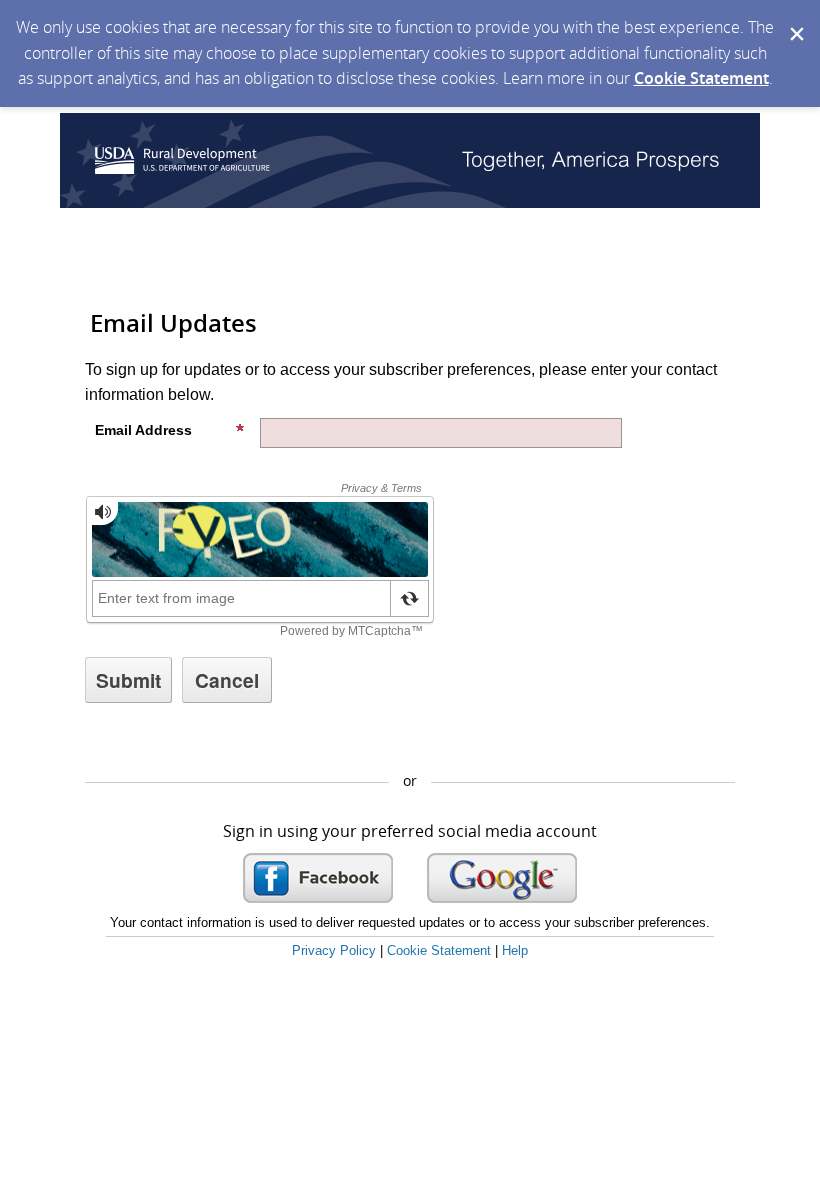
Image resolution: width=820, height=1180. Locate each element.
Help (515, 950)
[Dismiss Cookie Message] (795, 19)
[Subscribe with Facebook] (318, 878)
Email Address (143, 430)
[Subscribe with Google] (502, 878)
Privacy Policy (334, 950)
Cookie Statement (701, 78)
